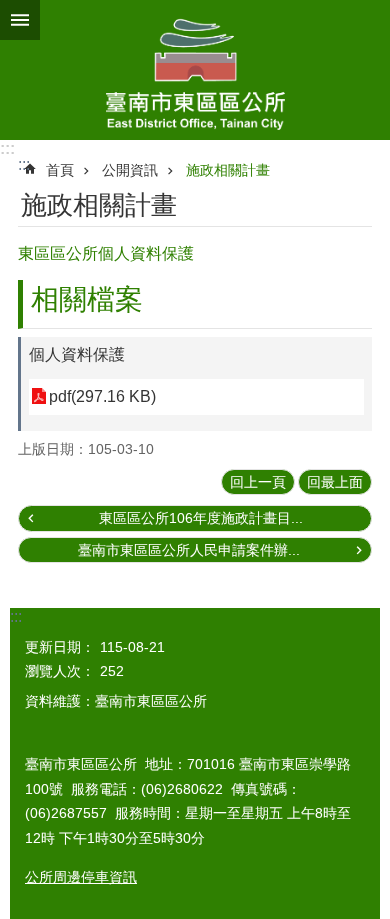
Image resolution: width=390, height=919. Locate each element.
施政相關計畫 (228, 170)
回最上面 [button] (335, 482)
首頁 (60, 170)
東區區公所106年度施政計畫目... (201, 518)
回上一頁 (258, 482)
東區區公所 (195, 70)
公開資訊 (130, 170)
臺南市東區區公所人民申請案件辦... (189, 550)
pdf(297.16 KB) (102, 396)
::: (7, 148)
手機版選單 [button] (20, 20)
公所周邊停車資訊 (81, 877)
